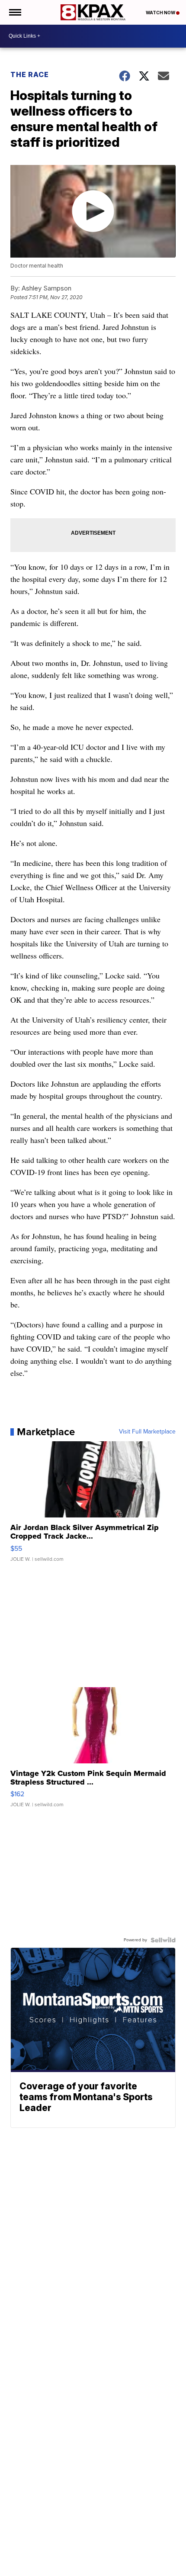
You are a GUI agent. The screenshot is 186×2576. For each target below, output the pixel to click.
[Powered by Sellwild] (163, 1940)
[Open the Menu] (14, 12)
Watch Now (161, 13)
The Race (30, 74)
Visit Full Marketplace (147, 1432)
